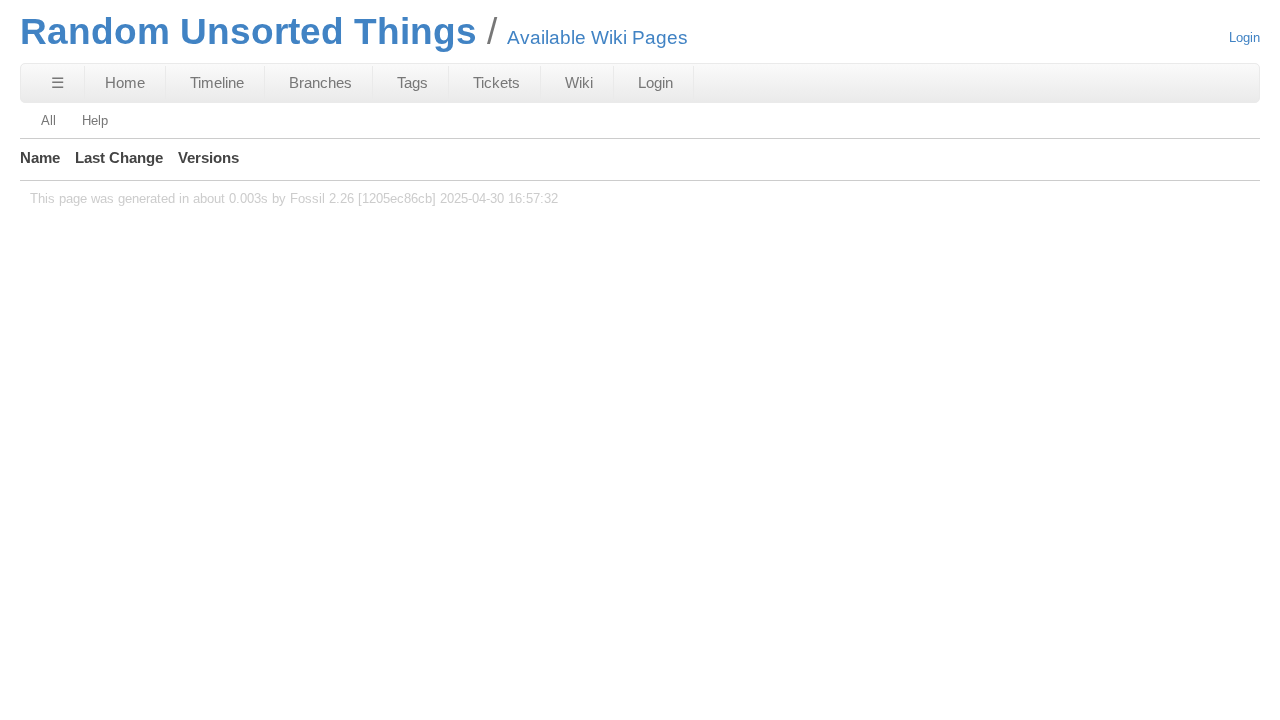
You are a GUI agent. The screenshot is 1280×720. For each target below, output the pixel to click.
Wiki (579, 82)
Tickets (496, 82)
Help (95, 120)
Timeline (217, 82)
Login (1244, 37)
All (48, 120)
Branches (320, 82)
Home (125, 82)
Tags (412, 82)
